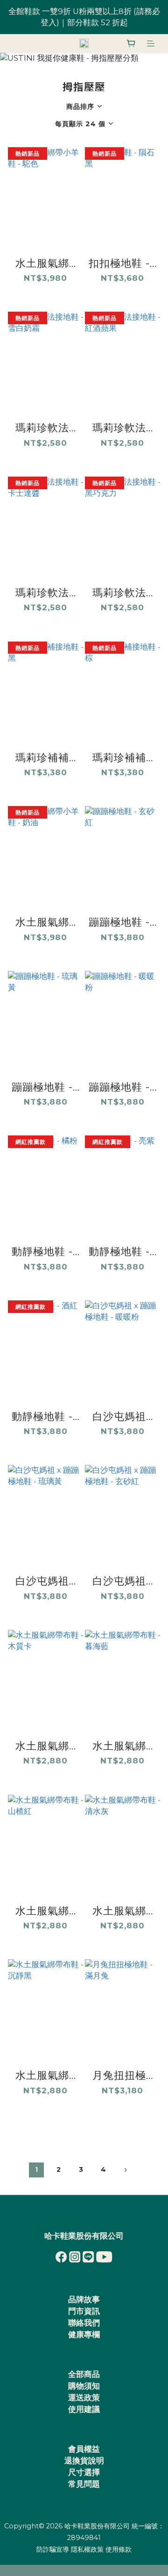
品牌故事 (84, 2299)
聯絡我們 (84, 2323)
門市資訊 (84, 2311)
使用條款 (119, 2549)
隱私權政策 (87, 2549)
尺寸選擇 (84, 2472)
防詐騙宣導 (53, 2549)
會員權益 (84, 2449)
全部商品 (84, 2374)
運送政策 (84, 2398)
